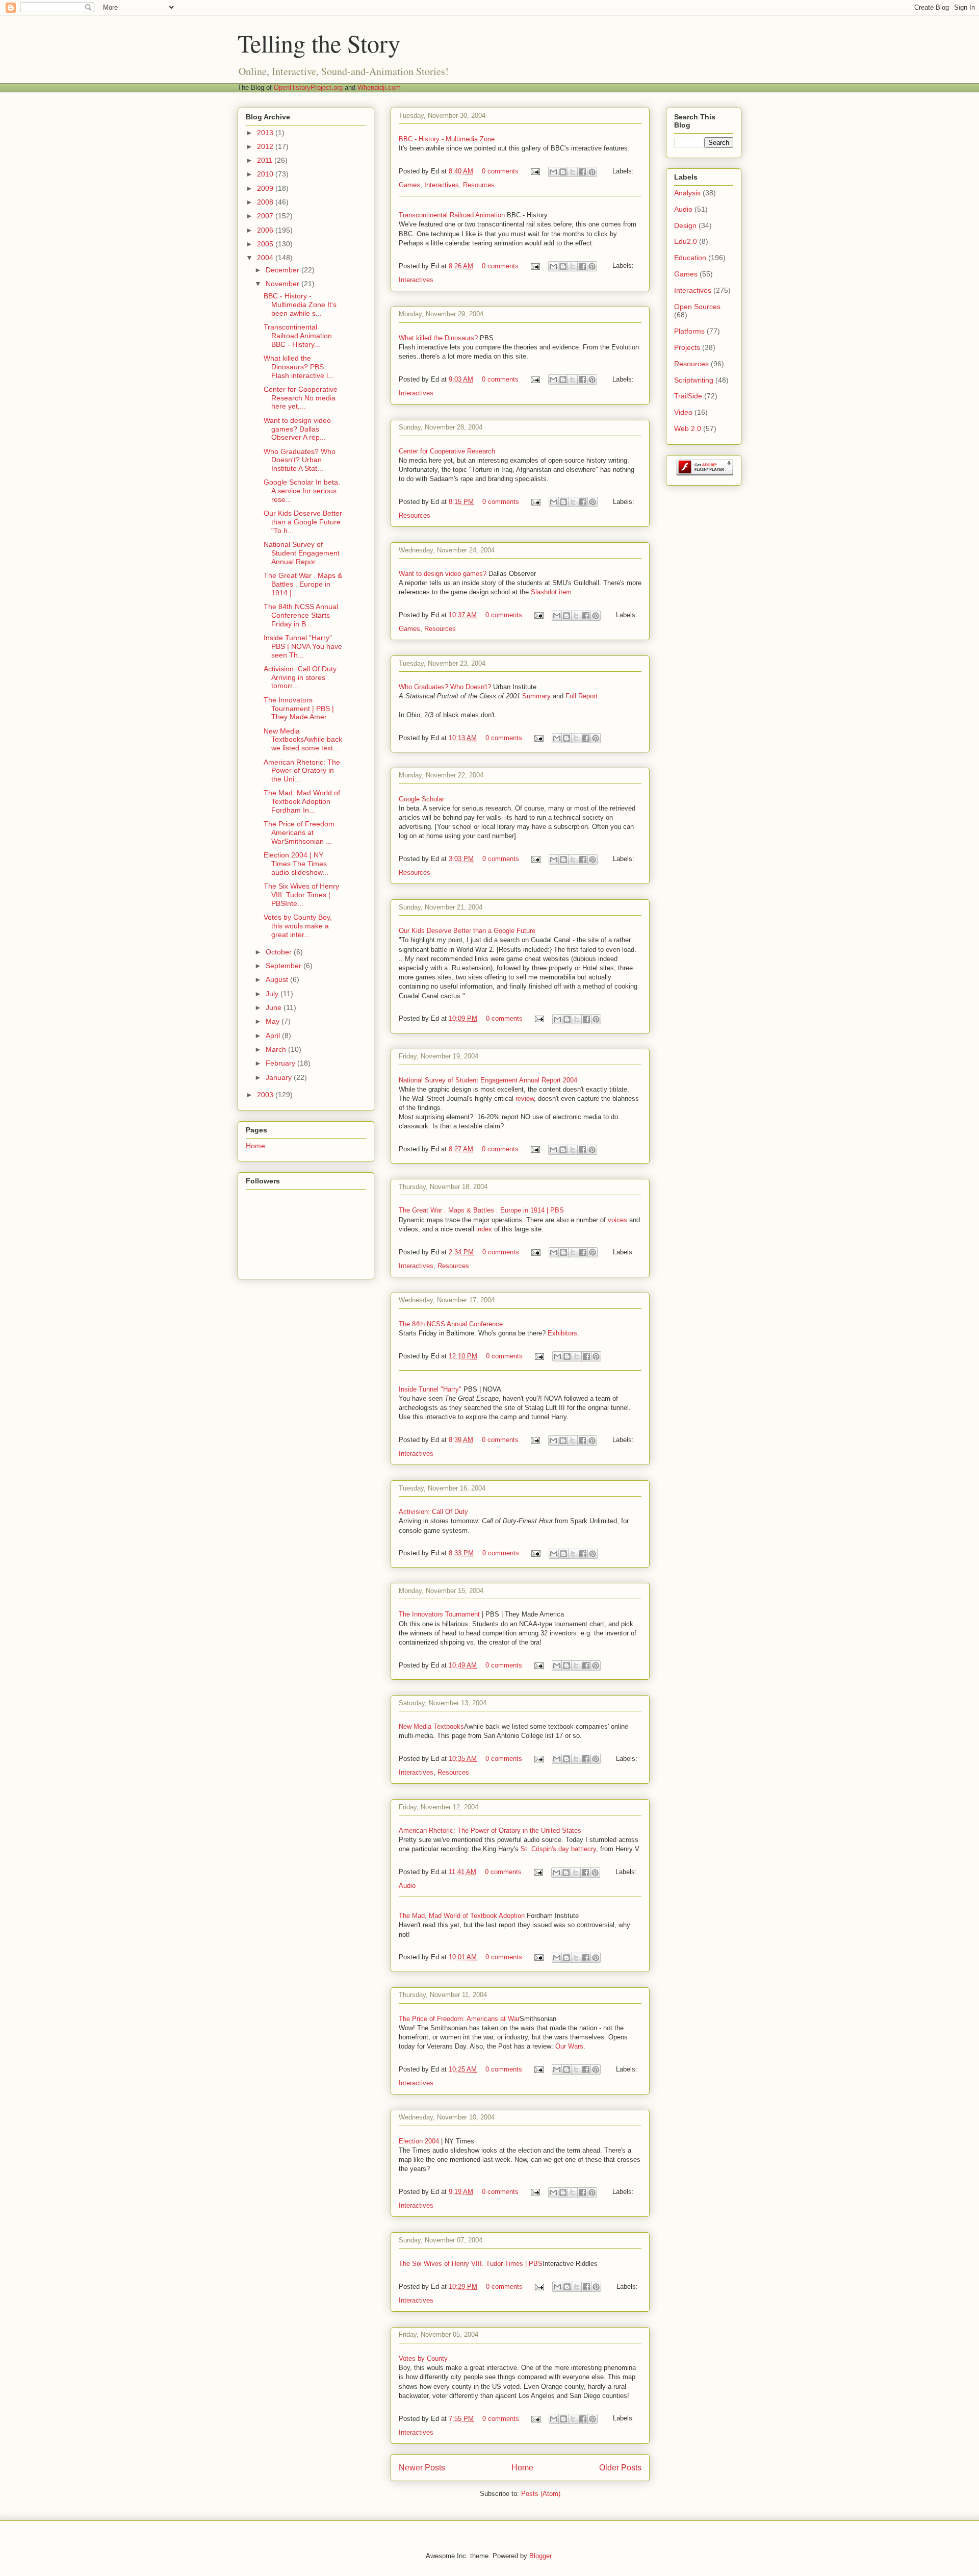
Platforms (689, 331)
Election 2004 (419, 2141)
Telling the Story (319, 43)
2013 (266, 133)
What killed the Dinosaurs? (438, 338)
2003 (266, 1095)
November (284, 284)
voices (617, 1220)
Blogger (540, 2556)
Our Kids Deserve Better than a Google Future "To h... (303, 522)
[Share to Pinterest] (592, 172)
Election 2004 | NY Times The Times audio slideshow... (296, 864)
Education (690, 258)
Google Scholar (421, 799)
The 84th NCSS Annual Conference (451, 1324)
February (281, 1063)
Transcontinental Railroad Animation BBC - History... (298, 336)
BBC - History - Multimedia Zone (447, 139)
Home (522, 2468)
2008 (266, 202)
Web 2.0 (688, 428)
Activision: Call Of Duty (433, 1512)
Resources (479, 185)
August (278, 979)
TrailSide (688, 396)
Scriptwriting (694, 380)
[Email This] (553, 172)
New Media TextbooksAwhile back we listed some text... (303, 740)
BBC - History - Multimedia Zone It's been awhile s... (300, 305)
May (274, 1021)
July (273, 994)
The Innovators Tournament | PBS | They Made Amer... (299, 709)
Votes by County (423, 2358)
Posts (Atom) (541, 2494)
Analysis (687, 193)
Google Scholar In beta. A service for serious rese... (302, 491)
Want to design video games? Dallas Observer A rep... (297, 429)
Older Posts (620, 2468)
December (284, 270)
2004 (266, 258)
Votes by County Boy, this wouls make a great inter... (298, 926)
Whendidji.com (379, 87)
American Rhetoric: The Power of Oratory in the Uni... (302, 771)
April (274, 1036)
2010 (266, 174)
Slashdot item (551, 592)
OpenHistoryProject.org (308, 87)
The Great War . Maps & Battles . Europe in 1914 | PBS (481, 1210)
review (525, 1098)
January (280, 1077)
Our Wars (569, 2046)
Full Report (582, 696)
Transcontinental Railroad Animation (452, 215)
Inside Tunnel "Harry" (431, 1389)
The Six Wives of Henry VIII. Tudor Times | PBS (471, 2264)
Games (409, 185)
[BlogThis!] (563, 172)
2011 (266, 160)
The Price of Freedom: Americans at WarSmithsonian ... (300, 832)
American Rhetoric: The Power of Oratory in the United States (490, 1830)
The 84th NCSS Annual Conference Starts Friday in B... (301, 615)
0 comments (500, 171)
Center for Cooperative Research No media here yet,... (301, 398)
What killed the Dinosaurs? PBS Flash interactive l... (299, 367)
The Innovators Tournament (439, 1614)
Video (683, 412)
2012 (266, 146)
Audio (407, 1886)
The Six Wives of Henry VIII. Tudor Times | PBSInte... (301, 895)
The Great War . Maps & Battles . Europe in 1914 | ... (303, 584)
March (277, 1049)
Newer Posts (422, 2468)
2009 (266, 188)
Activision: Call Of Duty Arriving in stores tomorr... (300, 677)
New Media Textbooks (431, 1726)
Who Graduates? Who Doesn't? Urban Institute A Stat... (300, 460)
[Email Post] (535, 171)
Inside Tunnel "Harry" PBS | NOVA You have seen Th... (303, 646)
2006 (266, 230)
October (280, 952)
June (275, 1007)
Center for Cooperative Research (447, 451)
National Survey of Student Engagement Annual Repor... (302, 553)
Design (685, 225)
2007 (266, 216)
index (484, 1229)
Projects (687, 347)
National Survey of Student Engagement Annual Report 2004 (488, 1080)
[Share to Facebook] (582, 172)
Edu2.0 (686, 241)
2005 (266, 244)
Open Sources (697, 307)
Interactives (442, 185)
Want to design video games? (444, 574)
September (285, 966)
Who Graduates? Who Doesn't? (445, 687)
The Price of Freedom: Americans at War (459, 2019)
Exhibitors (562, 1333)
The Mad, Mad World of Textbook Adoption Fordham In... (302, 801)
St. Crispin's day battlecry (558, 1849)
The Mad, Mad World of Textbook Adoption (462, 1916)
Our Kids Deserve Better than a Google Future (467, 931)
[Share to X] (573, 172)
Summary (536, 696)
